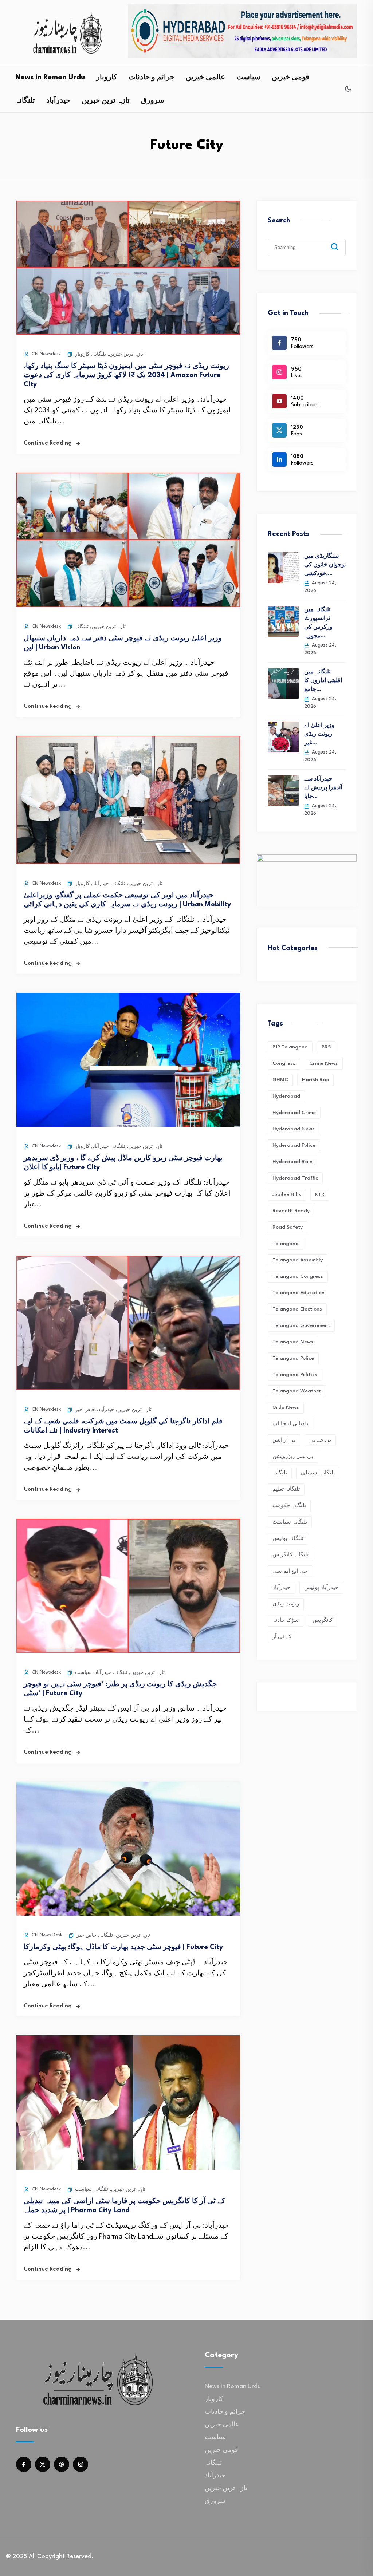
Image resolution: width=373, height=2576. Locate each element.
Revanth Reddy (291, 1211)
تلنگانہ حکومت (289, 1506)
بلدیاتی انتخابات (290, 1424)
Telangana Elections (297, 1309)
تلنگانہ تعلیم (286, 1489)
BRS (326, 1047)
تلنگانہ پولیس (288, 1538)
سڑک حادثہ (286, 1620)
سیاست (248, 78)
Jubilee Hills (287, 1194)
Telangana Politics (295, 1375)
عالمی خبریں (205, 78)
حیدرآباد (58, 101)
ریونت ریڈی (286, 1604)
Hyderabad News (294, 1129)
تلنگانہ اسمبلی (318, 1473)
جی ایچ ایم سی (290, 1571)
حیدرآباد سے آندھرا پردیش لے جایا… (323, 788)
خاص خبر (85, 1410)
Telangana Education (299, 1293)
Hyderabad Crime (294, 1113)
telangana (286, 1244)
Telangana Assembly (298, 1260)
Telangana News (293, 1342)
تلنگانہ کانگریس (290, 1555)
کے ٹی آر (282, 1637)
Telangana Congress (298, 1276)
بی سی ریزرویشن (293, 1457)
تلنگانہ (25, 101)
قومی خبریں (290, 78)
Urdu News (286, 1407)
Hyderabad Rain (292, 1162)
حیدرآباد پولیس (321, 1588)
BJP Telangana (290, 1047)
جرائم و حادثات (152, 78)
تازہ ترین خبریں (106, 101)
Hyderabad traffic (295, 1178)
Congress (284, 1063)
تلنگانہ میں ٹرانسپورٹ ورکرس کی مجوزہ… (318, 623)
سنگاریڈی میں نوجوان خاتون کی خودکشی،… (325, 565)
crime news (324, 1063)
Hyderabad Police (294, 1145)
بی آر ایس (284, 1440)
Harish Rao (315, 1080)
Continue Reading (48, 443)
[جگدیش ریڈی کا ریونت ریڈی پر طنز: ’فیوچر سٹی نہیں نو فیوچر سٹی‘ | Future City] (128, 1651)
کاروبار (107, 78)
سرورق (153, 101)
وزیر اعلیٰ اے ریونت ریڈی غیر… (319, 734)
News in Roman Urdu (50, 78)
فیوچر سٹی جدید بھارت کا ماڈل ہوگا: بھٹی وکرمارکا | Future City (123, 1947)
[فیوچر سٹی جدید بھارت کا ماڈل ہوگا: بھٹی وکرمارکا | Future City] (128, 1914)
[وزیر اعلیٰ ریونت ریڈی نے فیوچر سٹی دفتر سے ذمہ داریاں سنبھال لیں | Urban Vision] (128, 605)
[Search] (340, 241)
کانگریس (323, 1620)
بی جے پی (320, 1440)
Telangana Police (293, 1358)
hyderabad (286, 1096)
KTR (320, 1194)
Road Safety (288, 1227)
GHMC (280, 1080)
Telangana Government (301, 1325)
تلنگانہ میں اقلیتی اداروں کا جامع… (323, 681)
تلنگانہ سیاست (290, 1522)
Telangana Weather (297, 1391)
